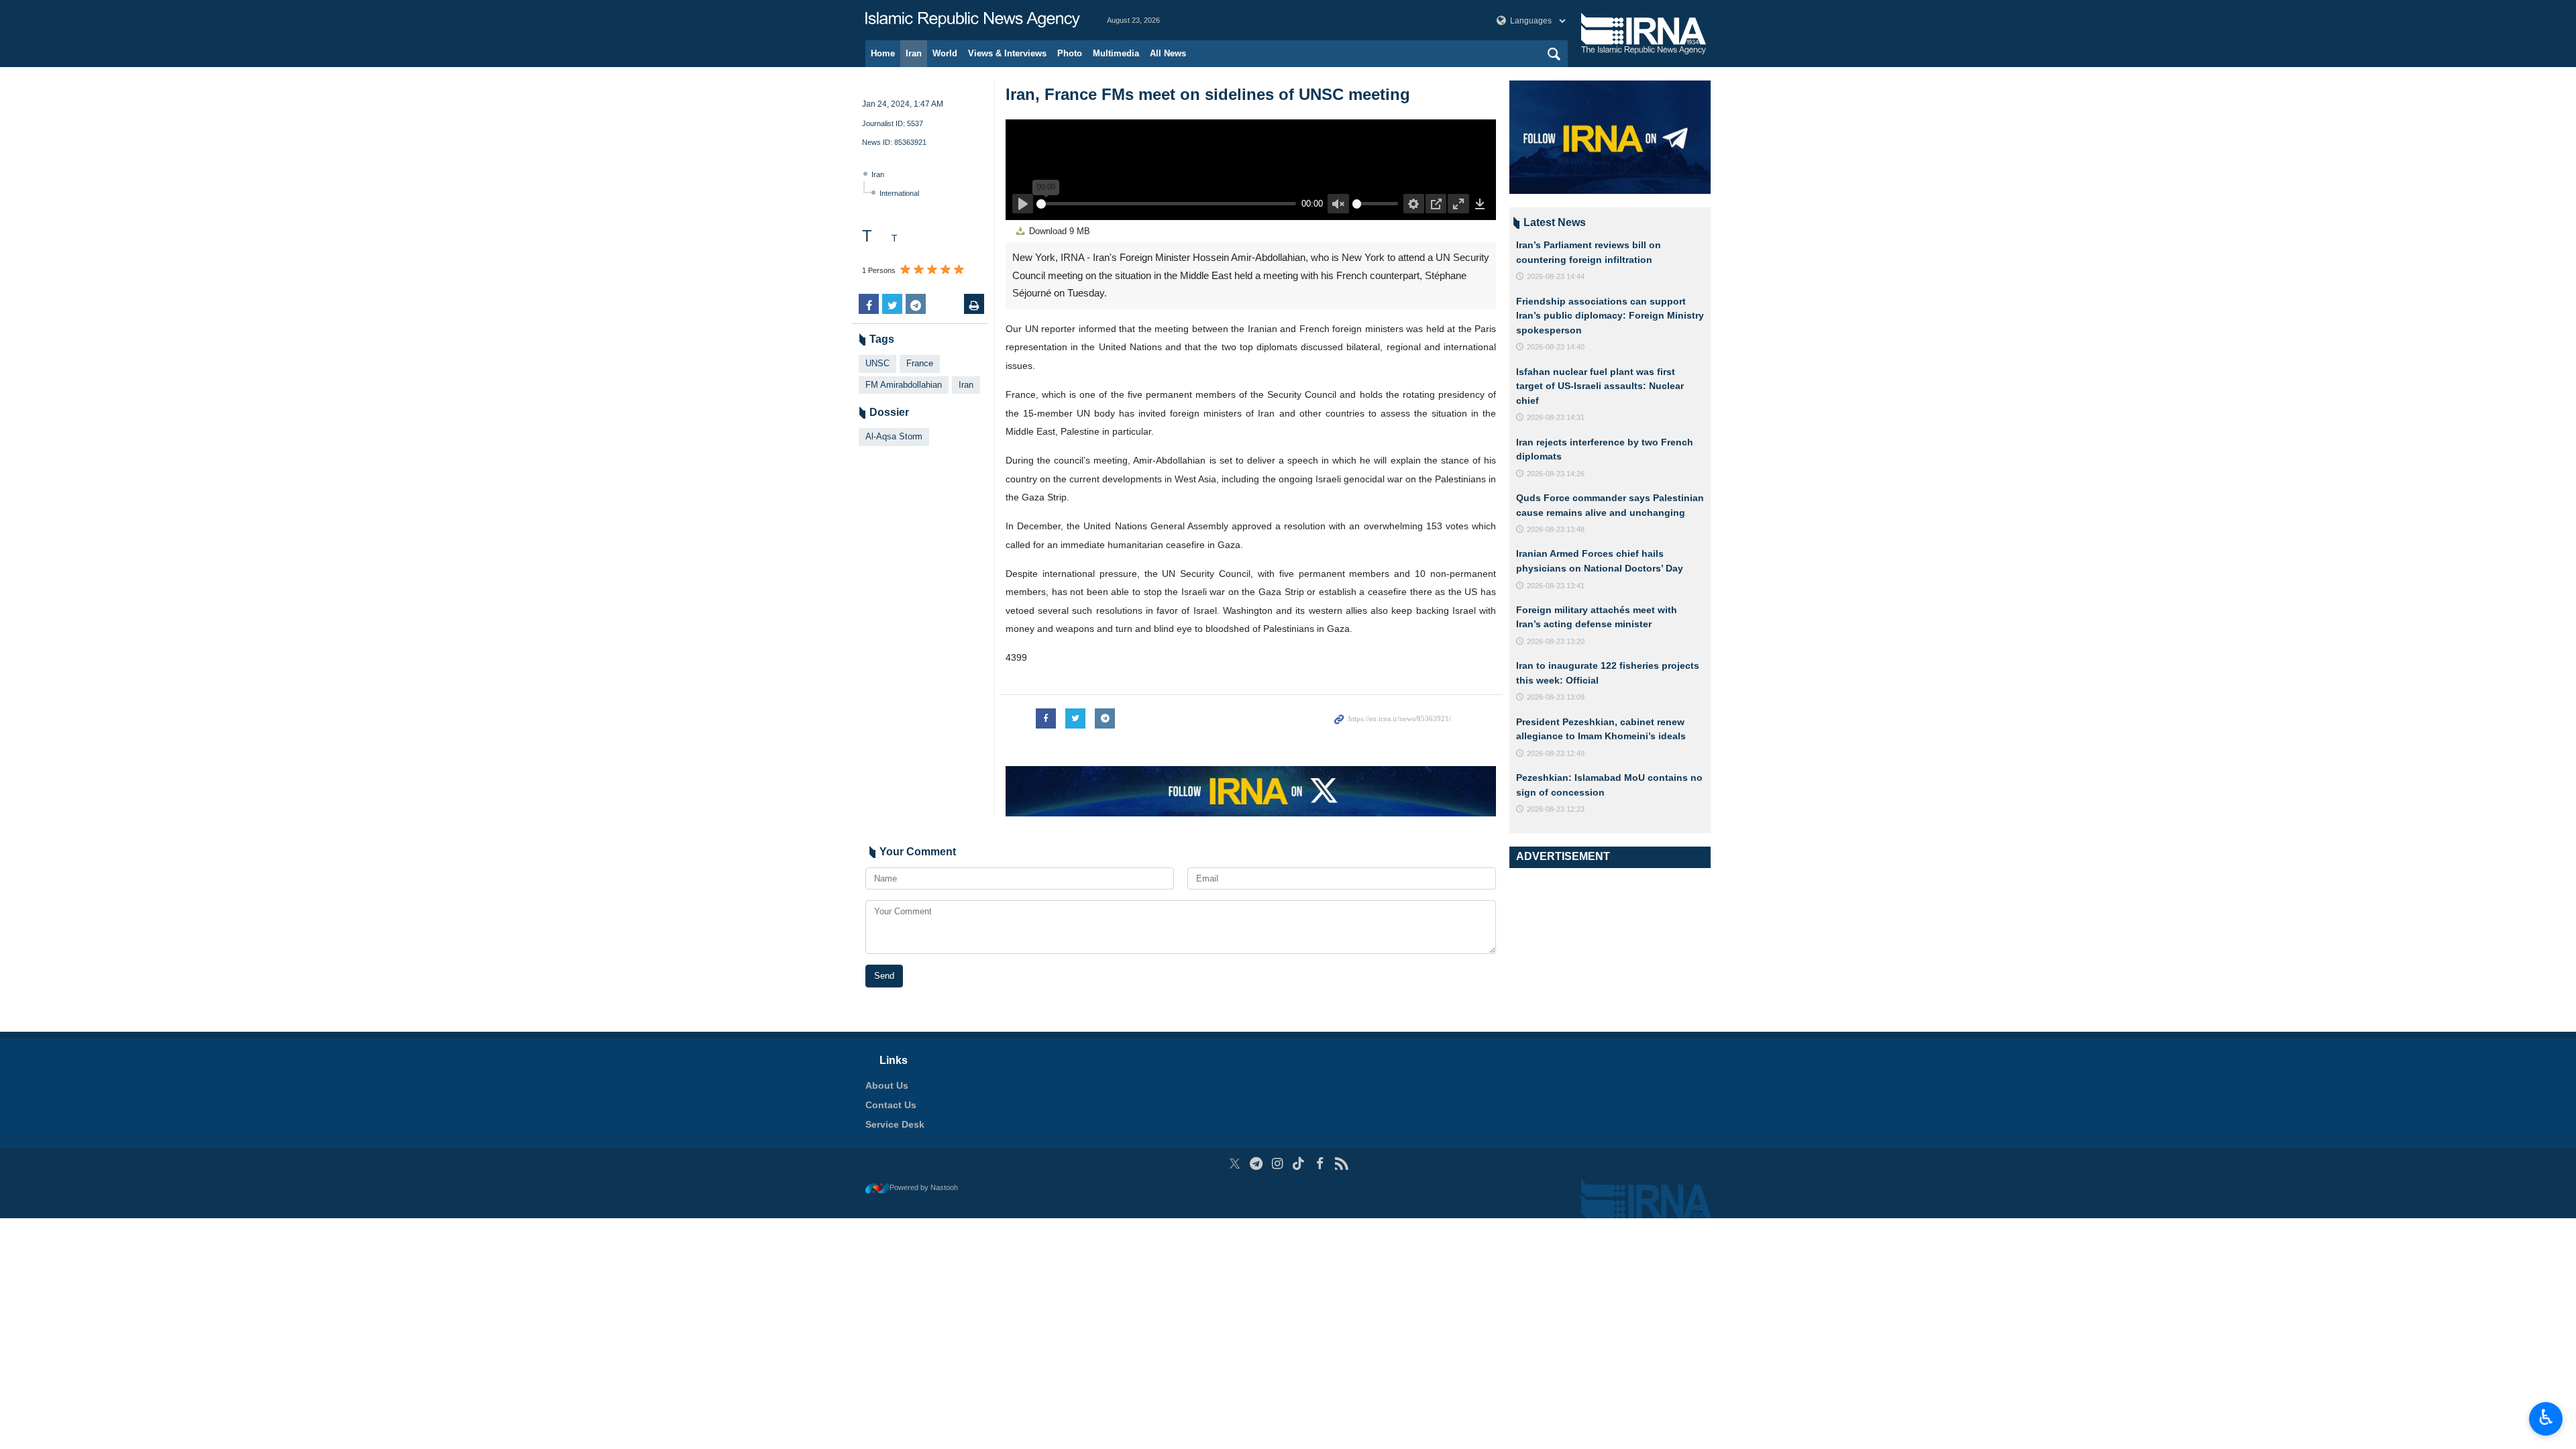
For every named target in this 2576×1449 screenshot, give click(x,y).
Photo (1070, 53)
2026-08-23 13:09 (1556, 697)
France (920, 363)
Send (884, 976)
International (899, 193)
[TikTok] (1299, 1164)
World (945, 53)
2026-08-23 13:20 (1556, 641)
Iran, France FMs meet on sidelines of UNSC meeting (1208, 94)
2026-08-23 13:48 (1556, 529)
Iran (914, 53)
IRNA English (973, 20)
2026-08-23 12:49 (1556, 753)
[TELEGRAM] (1256, 1164)
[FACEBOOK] (1320, 1164)
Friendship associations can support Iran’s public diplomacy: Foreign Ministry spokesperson (1610, 316)
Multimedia (1116, 53)
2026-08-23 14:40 (1556, 347)
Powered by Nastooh (924, 1187)
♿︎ (2546, 1417)
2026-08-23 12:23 (1556, 809)
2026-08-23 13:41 (1556, 586)
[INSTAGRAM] (1278, 1164)
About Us (887, 1085)
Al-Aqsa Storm (894, 436)
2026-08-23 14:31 (1556, 417)
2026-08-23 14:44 (1556, 276)
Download (1058, 231)
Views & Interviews (1007, 53)
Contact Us (891, 1105)
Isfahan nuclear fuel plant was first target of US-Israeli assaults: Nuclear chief (1600, 386)
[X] (1235, 1164)
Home (883, 53)
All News (1168, 53)
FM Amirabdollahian (904, 385)
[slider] (1164, 203)
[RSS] (1341, 1164)
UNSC (877, 363)
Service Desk (895, 1124)
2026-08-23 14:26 (1556, 474)
